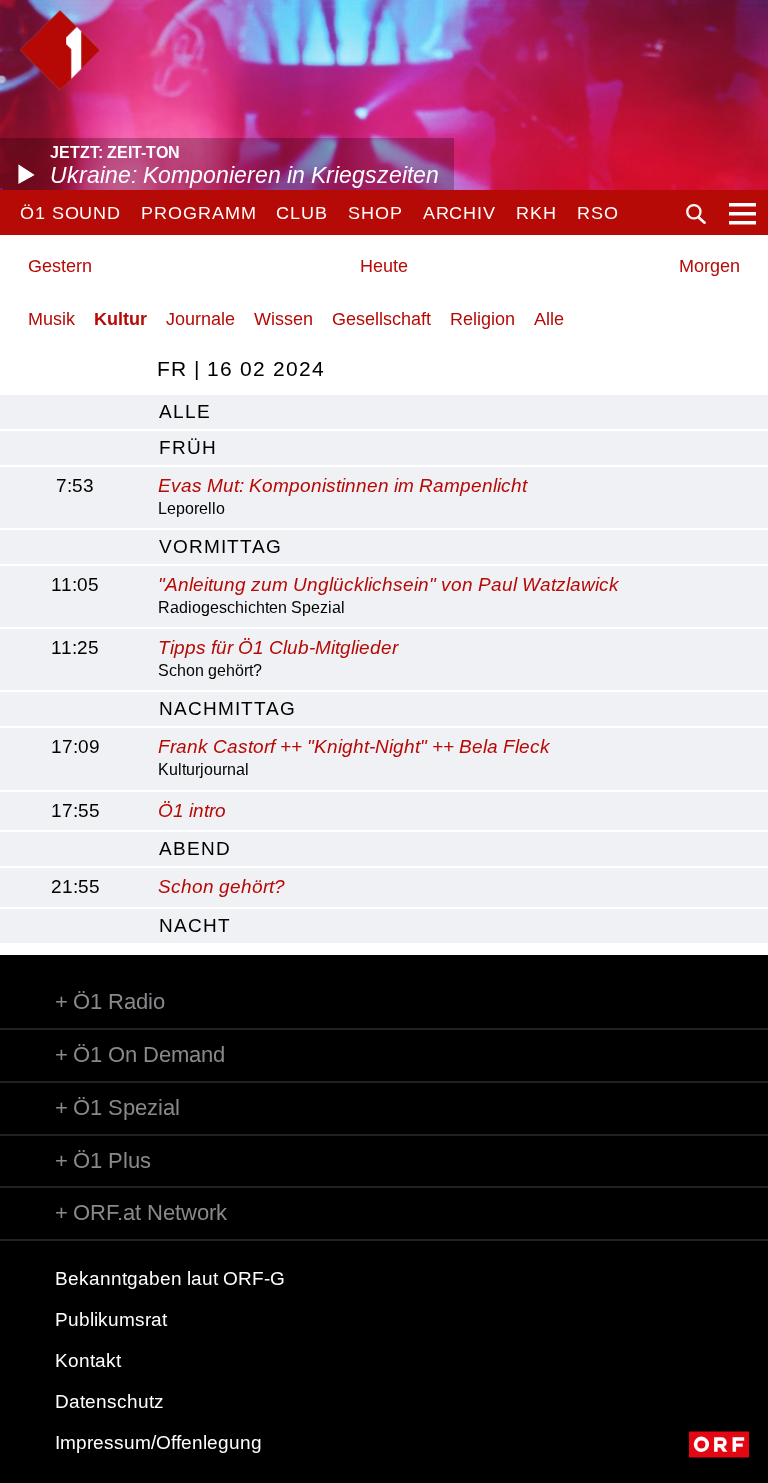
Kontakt (88, 1360)
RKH (536, 213)
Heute (384, 266)
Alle (549, 319)
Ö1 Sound (70, 213)
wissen (283, 319)
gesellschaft (381, 319)
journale (200, 319)
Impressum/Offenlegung (158, 1442)
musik (51, 319)
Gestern (60, 266)
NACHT (195, 925)
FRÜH (188, 447)
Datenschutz (109, 1401)
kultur (120, 319)
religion (482, 319)
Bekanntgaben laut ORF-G (170, 1278)
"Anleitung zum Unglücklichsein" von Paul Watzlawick (388, 584)
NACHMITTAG (227, 708)
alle (185, 411)
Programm (198, 213)
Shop (375, 213)
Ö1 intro (192, 810)
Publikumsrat (111, 1319)
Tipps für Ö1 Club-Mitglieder (278, 647)
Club (302, 213)
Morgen (709, 266)
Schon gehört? (221, 886)
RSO (598, 213)
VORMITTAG (220, 546)
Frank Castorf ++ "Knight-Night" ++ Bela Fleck (354, 746)
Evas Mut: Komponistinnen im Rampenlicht (342, 485)
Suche (696, 214)
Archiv (459, 213)
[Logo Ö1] (60, 50)
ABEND (195, 848)
